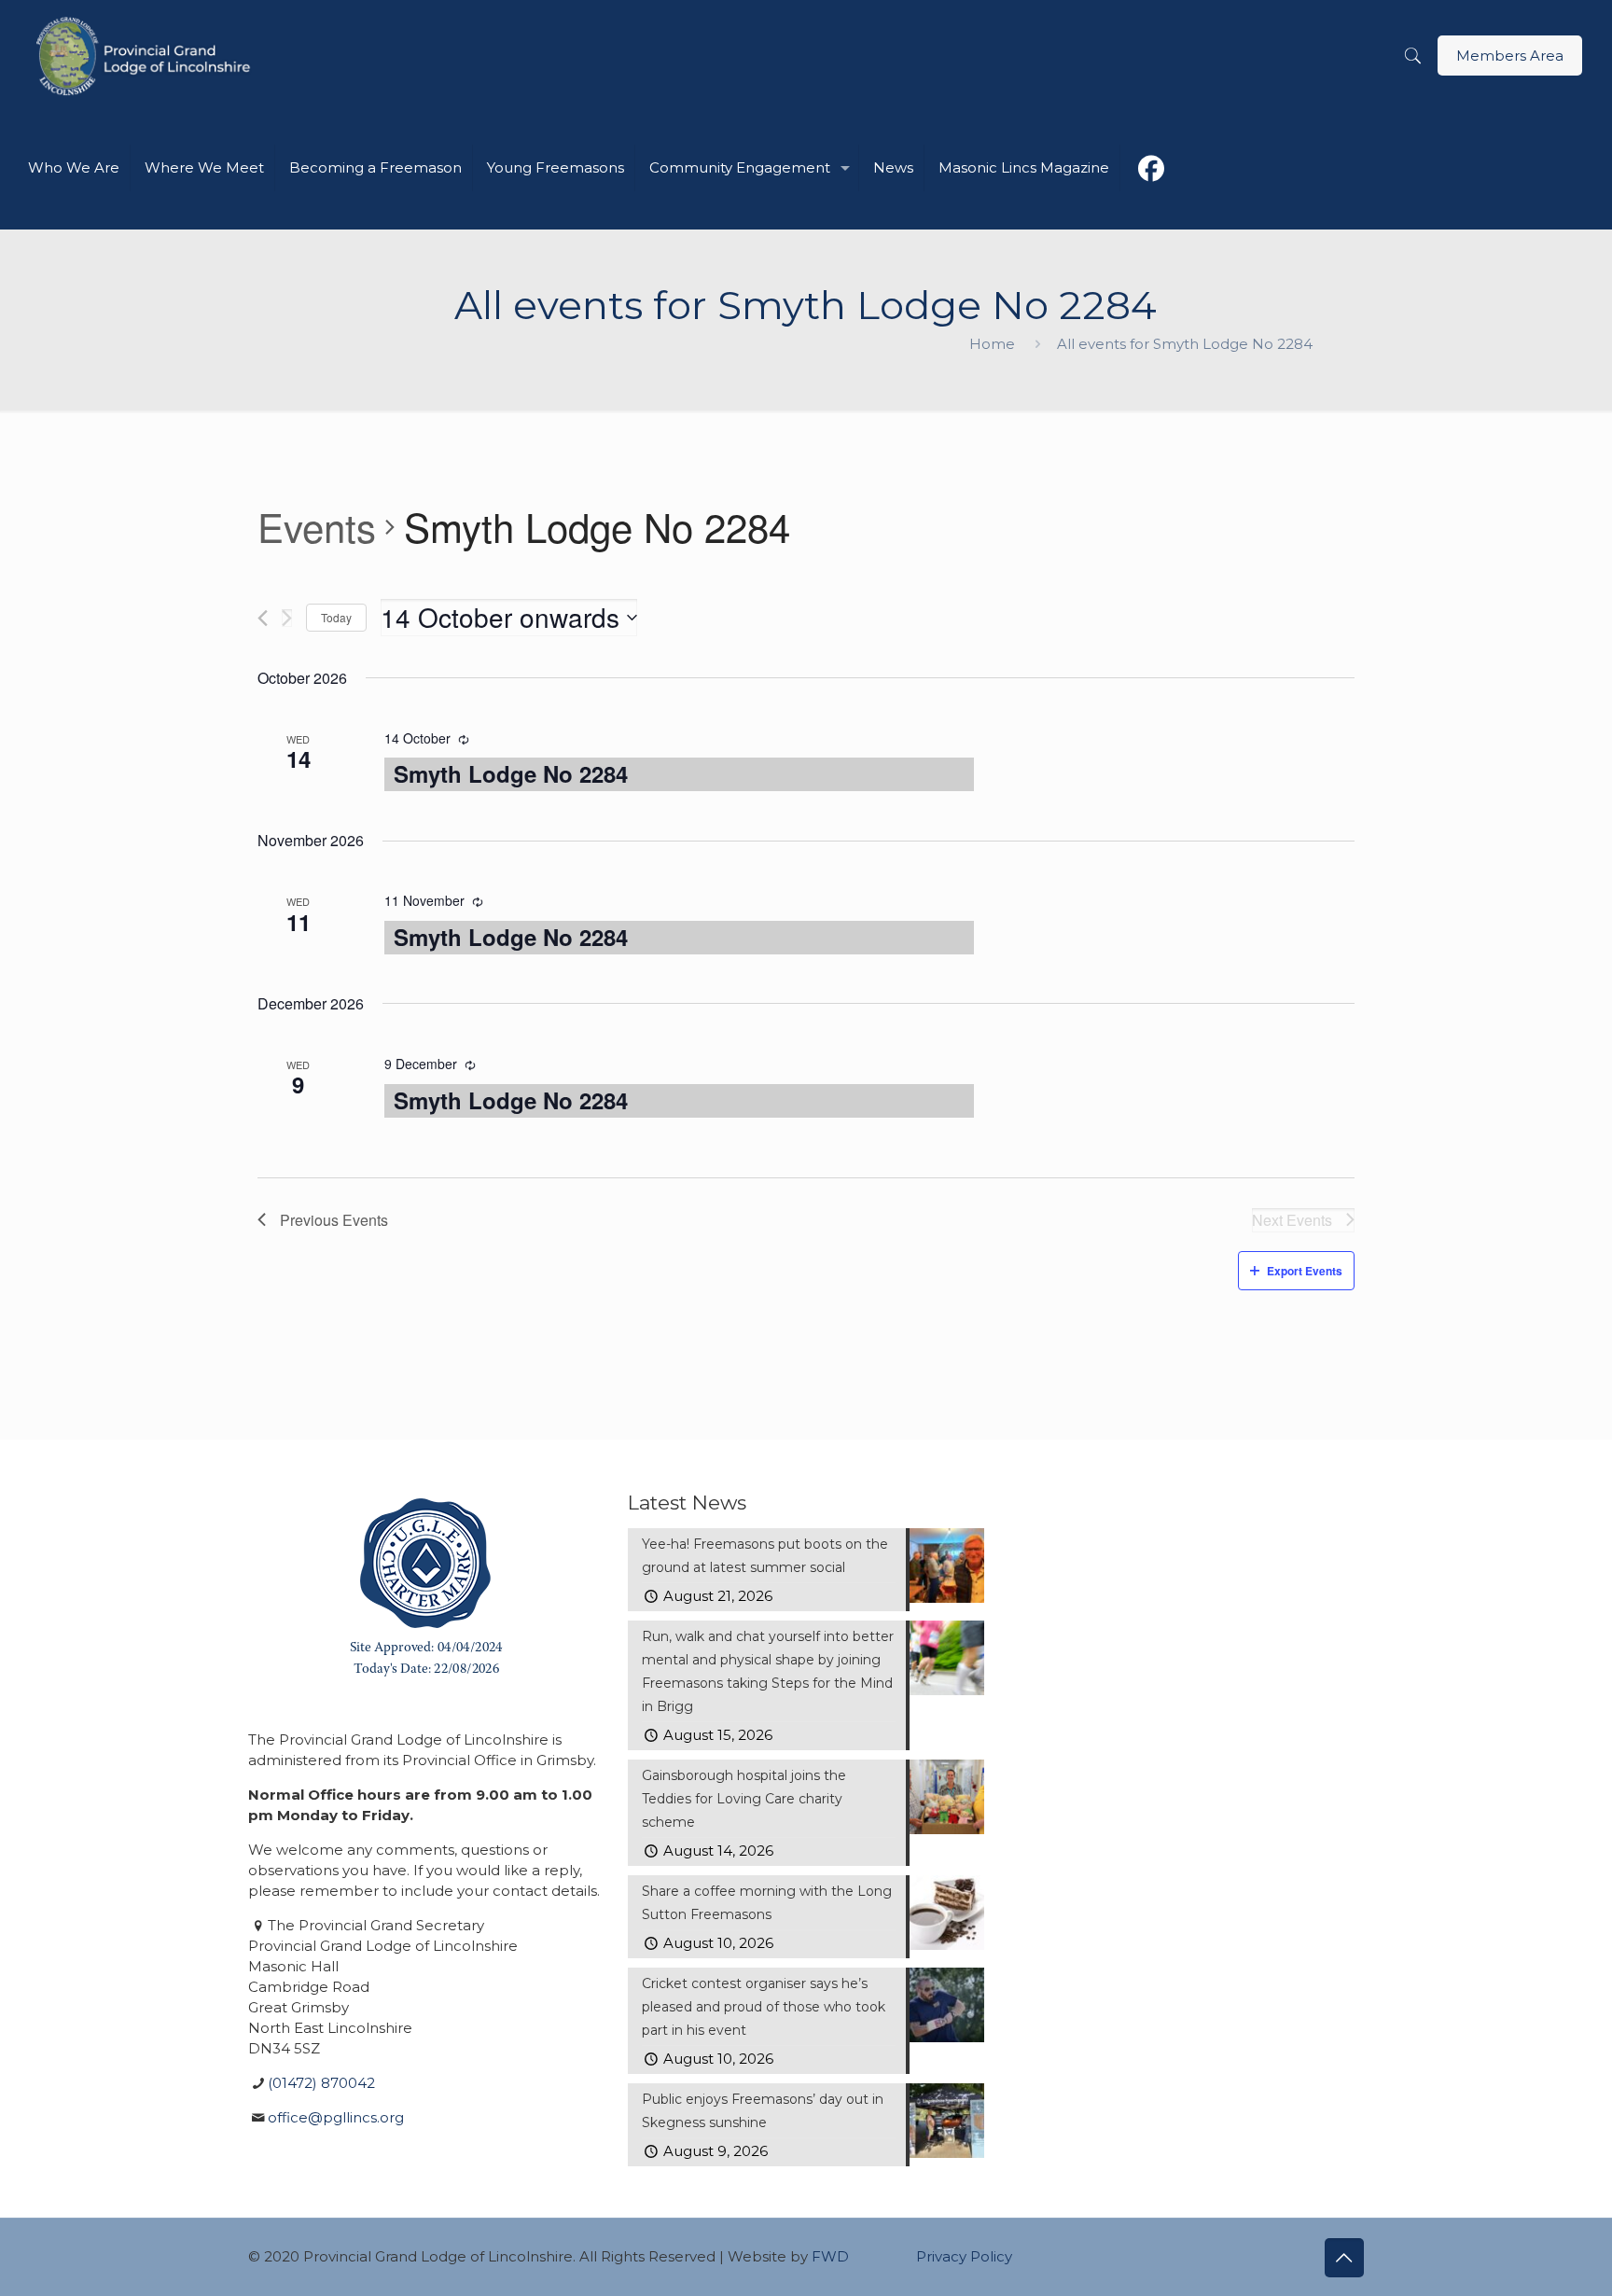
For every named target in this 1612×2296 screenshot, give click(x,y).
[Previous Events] (263, 618)
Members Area (1510, 56)
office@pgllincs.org (336, 2117)
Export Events (1305, 1271)
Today (336, 617)
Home (992, 344)
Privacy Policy (964, 2256)
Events (317, 527)
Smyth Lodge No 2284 (511, 773)
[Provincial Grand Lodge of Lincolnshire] (146, 56)
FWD (830, 2256)
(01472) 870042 (321, 2083)
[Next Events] (287, 618)
